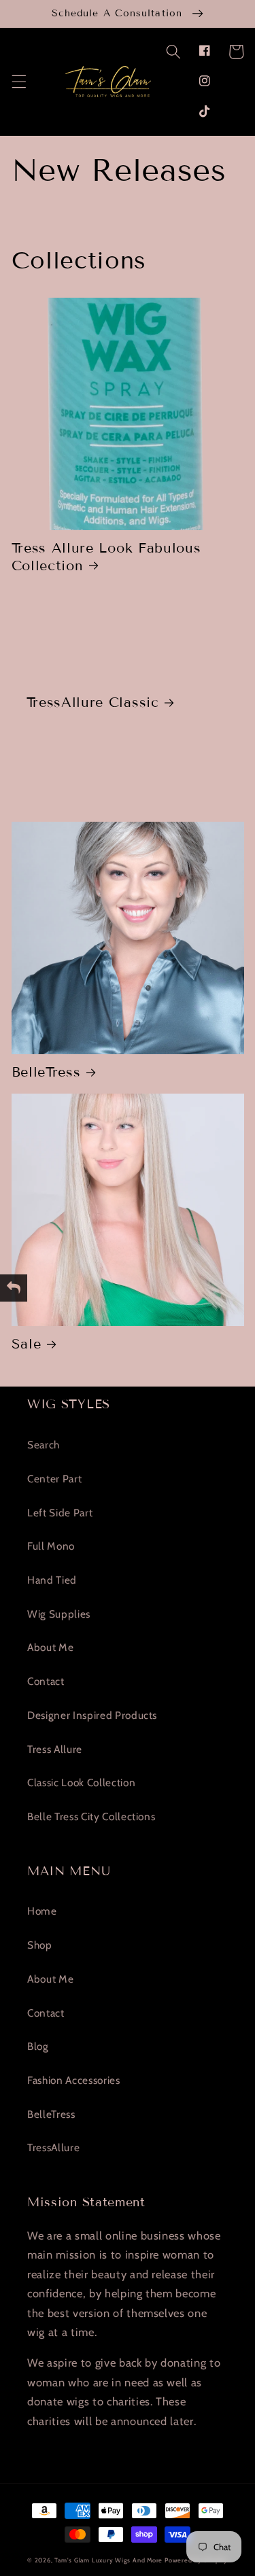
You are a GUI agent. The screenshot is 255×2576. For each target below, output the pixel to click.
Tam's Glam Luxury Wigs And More (108, 2560)
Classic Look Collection (81, 1782)
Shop (40, 1945)
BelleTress (46, 1072)
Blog (38, 2046)
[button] (173, 52)
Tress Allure (55, 1749)
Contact (46, 1681)
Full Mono (51, 1546)
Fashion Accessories (74, 2080)
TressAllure (53, 2147)
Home (42, 1911)
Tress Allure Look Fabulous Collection (106, 556)
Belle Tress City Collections (91, 1816)
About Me (50, 1647)
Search (44, 1445)
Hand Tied (52, 1580)
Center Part (54, 1479)
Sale (27, 1344)
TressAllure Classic (93, 702)
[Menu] (18, 81)
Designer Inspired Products (92, 1715)
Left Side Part (60, 1513)
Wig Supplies (59, 1614)
